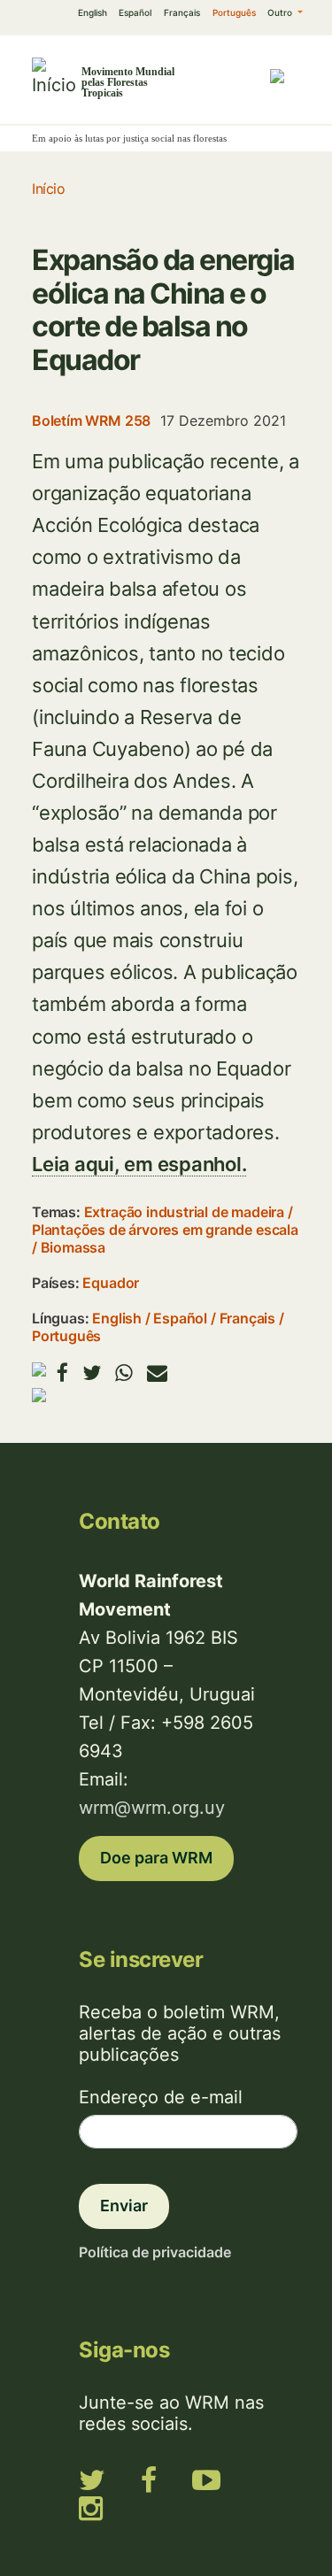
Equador (111, 1283)
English (93, 12)
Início (48, 189)
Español (135, 12)
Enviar (124, 2206)
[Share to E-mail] (157, 1373)
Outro (281, 12)
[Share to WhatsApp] (124, 1373)
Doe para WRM (156, 1858)
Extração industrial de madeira (184, 1212)
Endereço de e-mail (161, 2097)
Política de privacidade (155, 2252)
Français (182, 12)
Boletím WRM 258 (91, 420)
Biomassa (73, 1247)
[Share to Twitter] (92, 1373)
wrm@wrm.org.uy (152, 1808)
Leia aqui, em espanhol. (139, 1164)
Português (234, 12)
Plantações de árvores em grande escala (165, 1230)
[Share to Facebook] (62, 1373)
